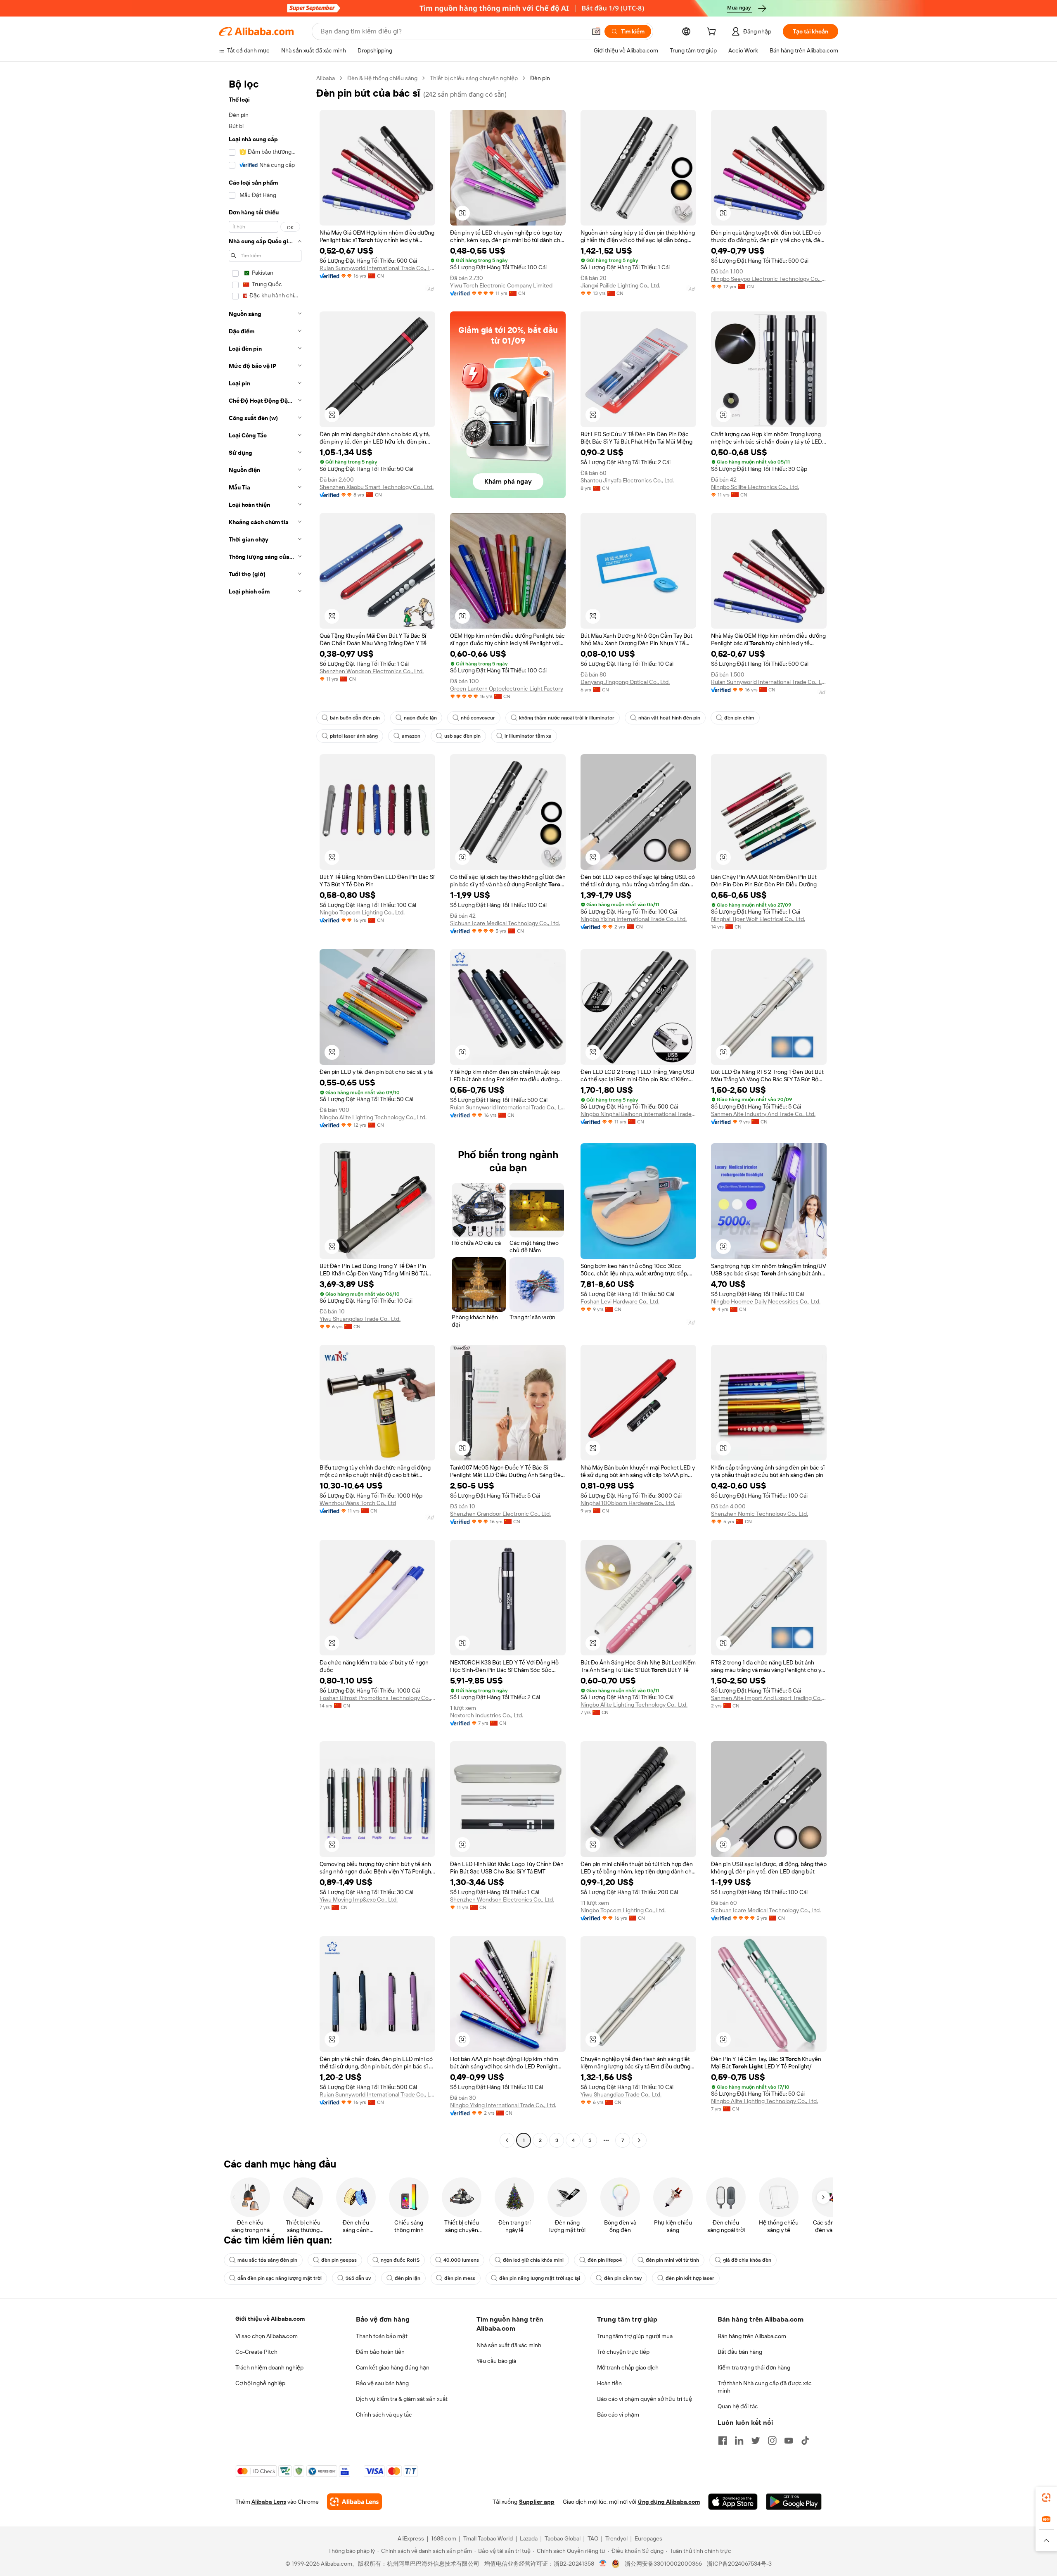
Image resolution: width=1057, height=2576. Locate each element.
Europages (648, 2538)
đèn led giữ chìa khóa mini (533, 2260)
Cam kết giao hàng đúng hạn (393, 2367)
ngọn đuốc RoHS (400, 2260)
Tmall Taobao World (488, 2538)
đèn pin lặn (408, 2278)
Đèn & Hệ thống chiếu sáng (382, 78)
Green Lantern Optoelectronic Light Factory (507, 689)
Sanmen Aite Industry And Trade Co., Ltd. (763, 1114)
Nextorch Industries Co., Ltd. (487, 1715)
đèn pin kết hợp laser (690, 2278)
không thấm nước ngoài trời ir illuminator (567, 718)
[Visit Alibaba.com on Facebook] (723, 2441)
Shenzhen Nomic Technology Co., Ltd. (760, 1514)
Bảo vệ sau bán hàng (382, 2383)
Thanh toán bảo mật (382, 2336)
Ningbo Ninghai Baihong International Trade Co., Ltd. (638, 1114)
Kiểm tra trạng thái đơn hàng (754, 2367)
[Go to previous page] (507, 2140)
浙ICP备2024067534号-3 (739, 2564)
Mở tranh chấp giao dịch (628, 2367)
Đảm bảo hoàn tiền (380, 2352)
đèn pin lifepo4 (605, 2260)
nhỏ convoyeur (478, 718)
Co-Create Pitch (256, 2352)
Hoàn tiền (609, 2383)
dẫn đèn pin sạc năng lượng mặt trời (280, 2278)
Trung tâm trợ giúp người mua (635, 2336)
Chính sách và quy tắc (384, 2415)
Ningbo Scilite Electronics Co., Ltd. (755, 487)
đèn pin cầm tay (623, 2278)
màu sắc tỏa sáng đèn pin (267, 2260)
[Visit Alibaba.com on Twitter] (756, 2441)
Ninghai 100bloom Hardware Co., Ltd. (628, 1503)
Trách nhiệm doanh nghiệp (269, 2367)
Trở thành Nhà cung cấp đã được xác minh (765, 2387)
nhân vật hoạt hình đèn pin (669, 718)
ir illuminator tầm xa (528, 736)
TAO (593, 2538)
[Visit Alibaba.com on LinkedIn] (739, 2441)
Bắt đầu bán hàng (740, 2352)
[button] (596, 31)
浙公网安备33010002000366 (663, 2564)
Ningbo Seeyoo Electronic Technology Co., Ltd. (769, 279)
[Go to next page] (639, 2140)
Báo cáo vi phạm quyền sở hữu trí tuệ (645, 2399)
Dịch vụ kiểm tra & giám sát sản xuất (402, 2399)
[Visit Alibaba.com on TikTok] (805, 2441)
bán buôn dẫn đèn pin (355, 718)
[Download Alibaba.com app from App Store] (733, 2502)
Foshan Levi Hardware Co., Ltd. (620, 1301)
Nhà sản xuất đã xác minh (509, 2345)
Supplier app (537, 2502)
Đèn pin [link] (540, 78)
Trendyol (616, 2538)
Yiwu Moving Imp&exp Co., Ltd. (359, 1899)
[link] (1046, 2498)
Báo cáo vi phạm (618, 2415)
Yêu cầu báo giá (496, 2361)
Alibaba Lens (269, 2502)
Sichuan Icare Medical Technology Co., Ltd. (505, 923)
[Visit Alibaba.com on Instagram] (772, 2441)
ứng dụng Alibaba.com (669, 2502)
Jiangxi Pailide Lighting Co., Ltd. (620, 285)
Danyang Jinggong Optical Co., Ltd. (625, 682)
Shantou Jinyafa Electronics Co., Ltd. (627, 480)
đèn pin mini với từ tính (672, 2260)
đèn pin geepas (339, 2260)
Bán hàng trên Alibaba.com (752, 2336)
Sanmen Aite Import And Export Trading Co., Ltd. (769, 1698)
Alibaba (326, 78)
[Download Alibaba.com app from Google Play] (794, 2502)
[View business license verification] (603, 2564)
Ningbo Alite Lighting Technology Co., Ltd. (373, 1117)
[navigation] (265, 1110)
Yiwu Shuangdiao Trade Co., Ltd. (360, 1319)
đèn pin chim (739, 718)
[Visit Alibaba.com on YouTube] (789, 2441)
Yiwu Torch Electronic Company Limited (501, 285)
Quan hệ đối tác (738, 2406)
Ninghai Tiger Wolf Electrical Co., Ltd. (758, 919)
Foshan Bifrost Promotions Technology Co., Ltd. (377, 1698)
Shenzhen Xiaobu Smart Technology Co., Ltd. (377, 487)
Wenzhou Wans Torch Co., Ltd (358, 1503)
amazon (411, 736)
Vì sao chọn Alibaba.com (267, 2336)
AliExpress (411, 2538)
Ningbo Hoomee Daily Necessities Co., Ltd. (766, 1301)
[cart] (713, 33)
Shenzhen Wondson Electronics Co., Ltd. (372, 671)
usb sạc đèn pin (462, 736)
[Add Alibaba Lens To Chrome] (354, 2502)
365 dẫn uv (358, 2278)
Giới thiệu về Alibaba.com (270, 2319)
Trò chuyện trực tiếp (623, 2352)
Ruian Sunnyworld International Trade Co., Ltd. (377, 268)
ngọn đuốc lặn (420, 718)
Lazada (529, 2538)
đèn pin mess (460, 2278)
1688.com (444, 2538)
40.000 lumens (461, 2260)
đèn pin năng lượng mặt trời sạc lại (540, 2278)
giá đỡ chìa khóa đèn (747, 2260)
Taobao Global (563, 2538)
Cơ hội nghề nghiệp (260, 2383)
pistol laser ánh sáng (354, 736)
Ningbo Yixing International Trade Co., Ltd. (634, 919)
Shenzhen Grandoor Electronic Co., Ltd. (500, 1514)
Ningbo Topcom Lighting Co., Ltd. (362, 912)
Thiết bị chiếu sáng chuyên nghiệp (474, 78)
